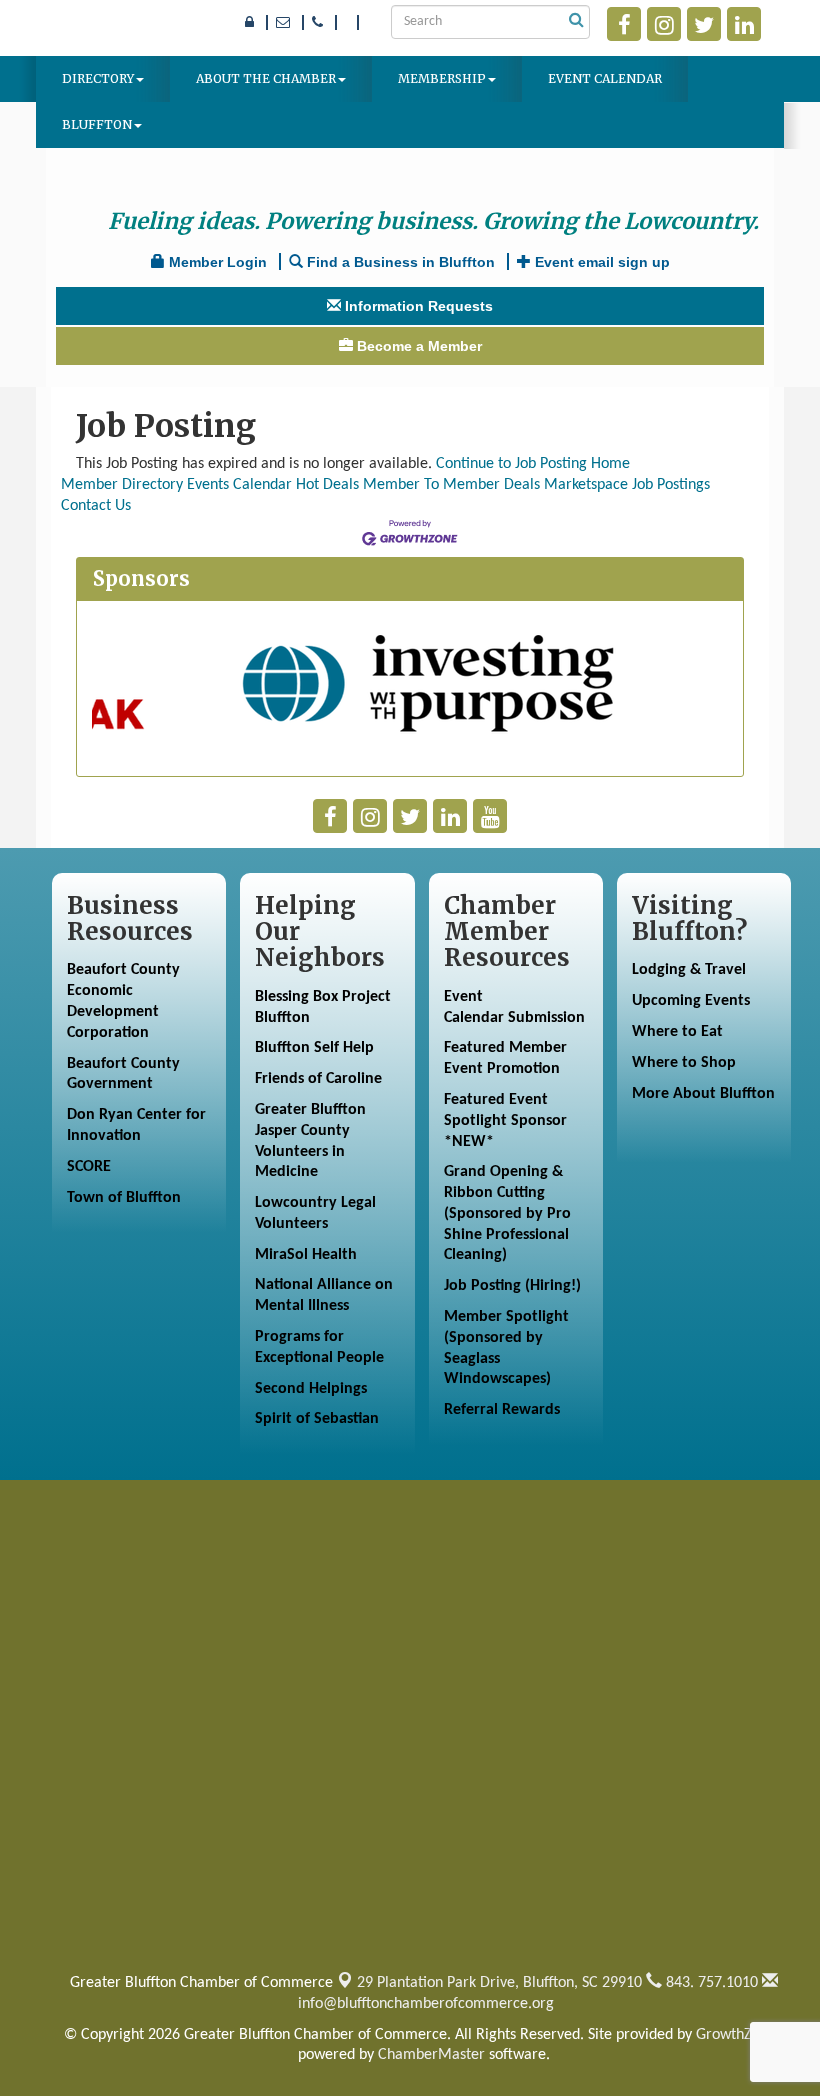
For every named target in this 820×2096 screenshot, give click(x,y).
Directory (98, 78)
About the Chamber (266, 78)
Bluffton (97, 124)
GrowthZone (736, 2035)
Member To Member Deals (451, 485)
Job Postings (671, 485)
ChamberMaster (431, 2055)
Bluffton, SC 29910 (499, 1983)
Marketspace (586, 485)
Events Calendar (239, 485)
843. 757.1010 (710, 1983)
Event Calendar (605, 78)
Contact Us (96, 506)
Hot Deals (327, 485)
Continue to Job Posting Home (533, 464)
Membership (442, 78)
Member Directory (122, 485)
